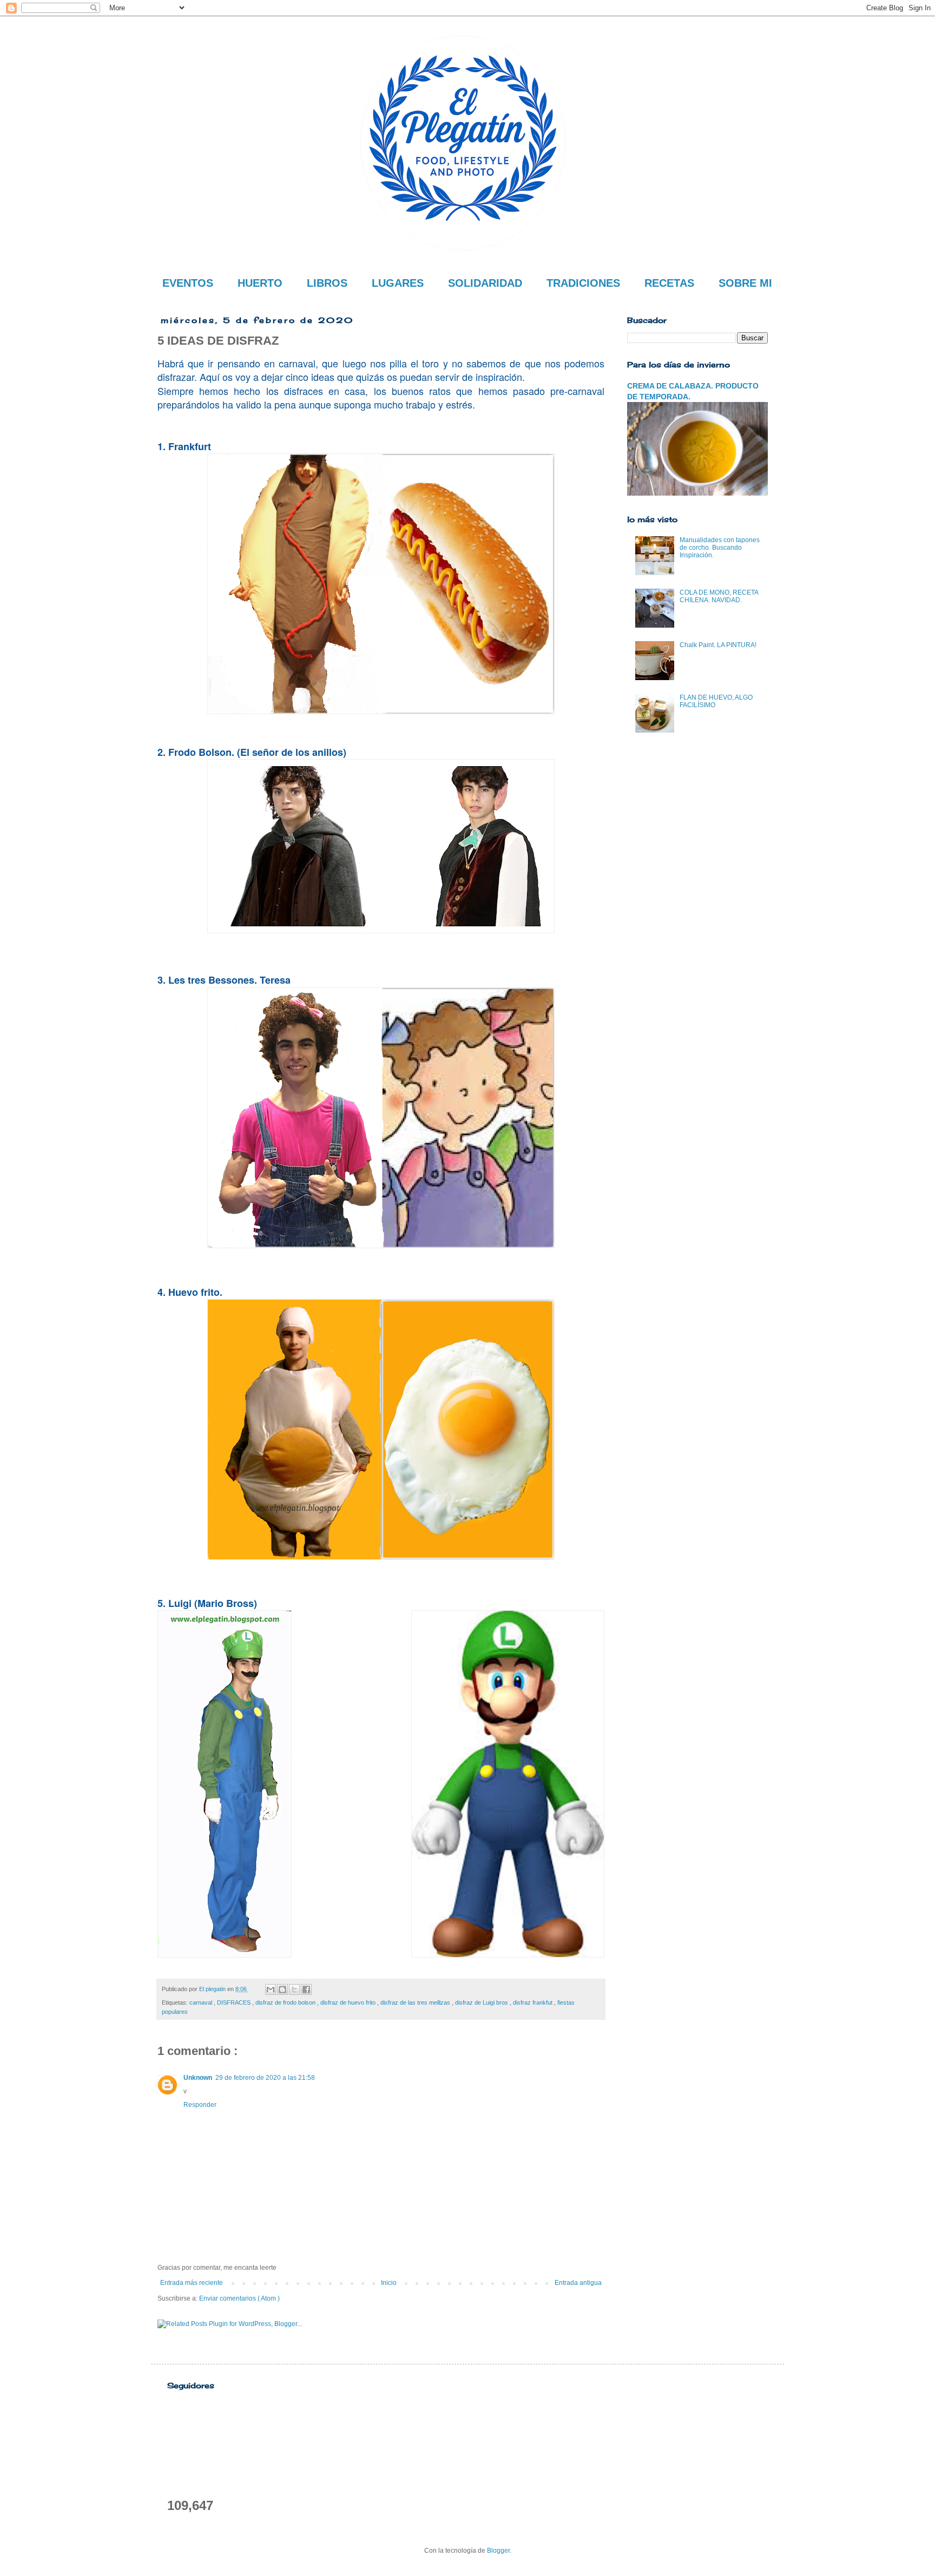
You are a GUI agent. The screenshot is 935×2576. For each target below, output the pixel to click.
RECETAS (669, 283)
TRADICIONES (583, 283)
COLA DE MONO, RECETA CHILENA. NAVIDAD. (719, 596)
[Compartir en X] (294, 1989)
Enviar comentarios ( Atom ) (239, 2298)
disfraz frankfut (534, 2002)
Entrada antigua (578, 2283)
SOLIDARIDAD (485, 283)
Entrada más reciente (192, 2283)
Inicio (389, 2283)
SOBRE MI (745, 283)
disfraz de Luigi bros (482, 2002)
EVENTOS (188, 283)
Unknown (198, 2078)
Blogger (498, 2551)
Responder (200, 2105)
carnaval (202, 2002)
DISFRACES (235, 2002)
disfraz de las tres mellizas (416, 2002)
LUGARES (398, 283)
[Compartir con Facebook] (306, 1989)
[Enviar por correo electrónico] (271, 1989)
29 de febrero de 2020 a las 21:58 (265, 2078)
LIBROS (327, 283)
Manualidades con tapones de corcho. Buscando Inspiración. (720, 548)
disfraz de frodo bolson (286, 2002)
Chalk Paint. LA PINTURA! (718, 645)
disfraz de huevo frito (349, 2002)
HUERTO (260, 283)
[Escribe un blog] (282, 1989)
